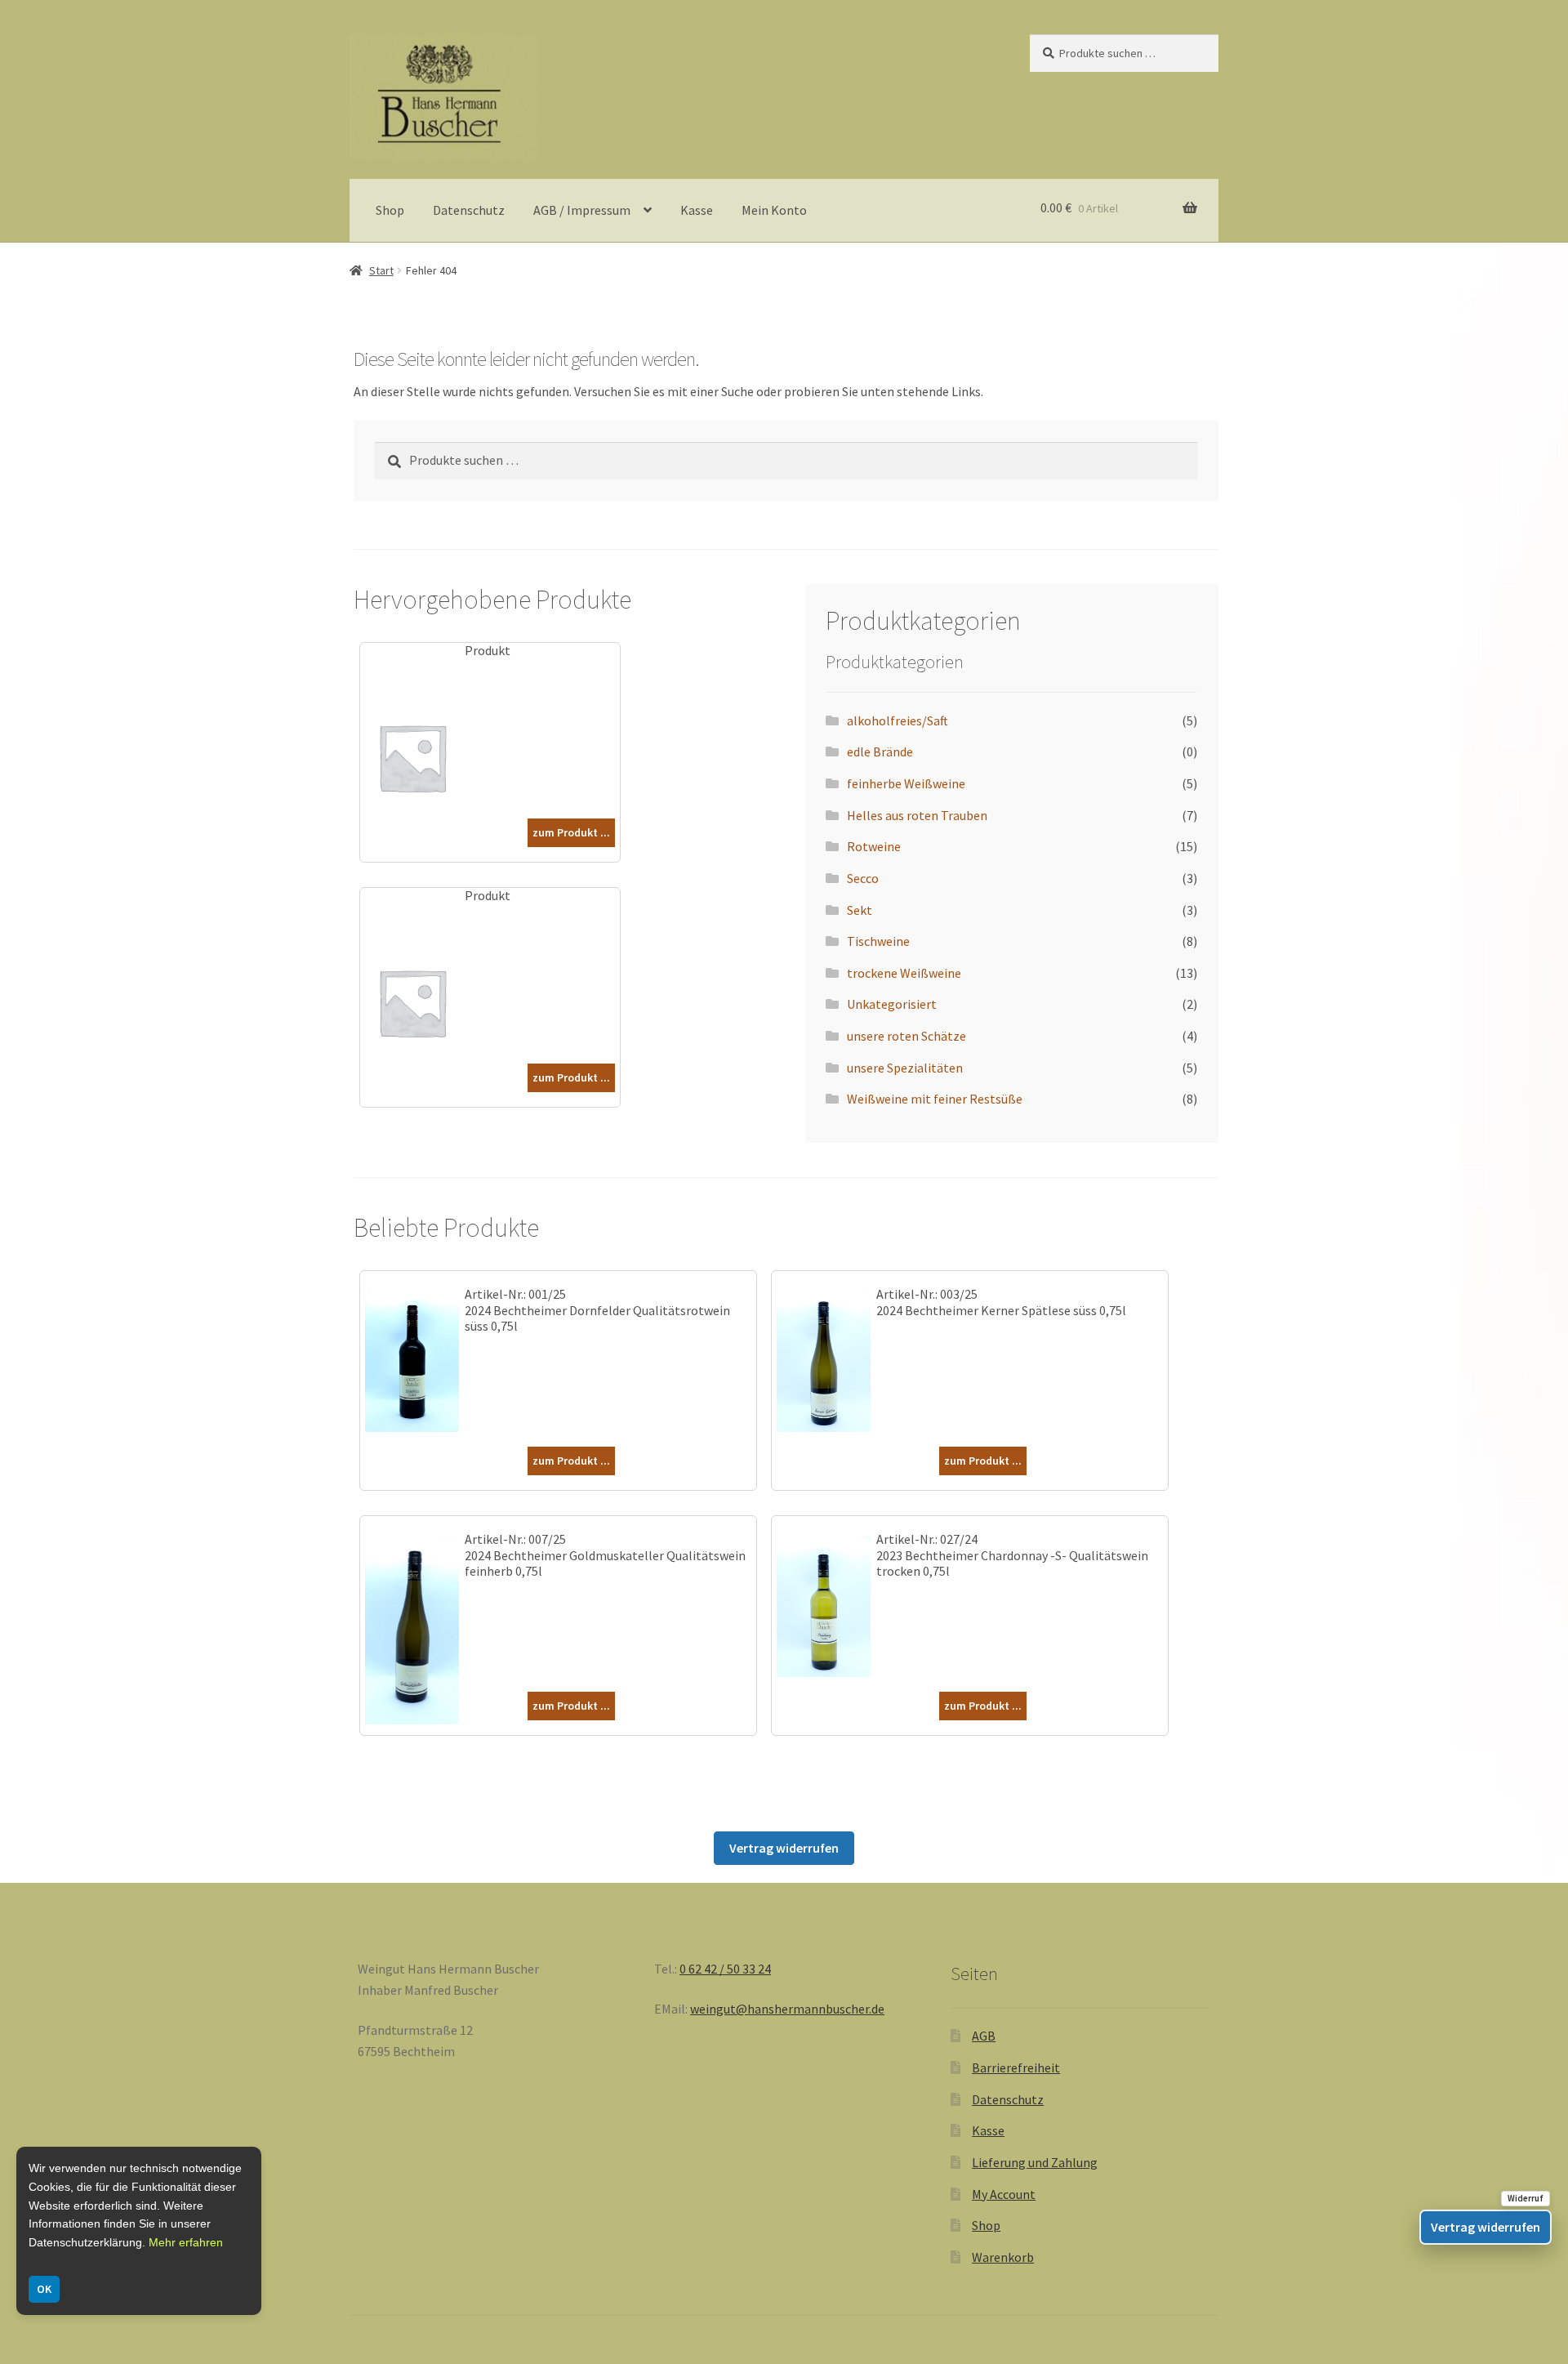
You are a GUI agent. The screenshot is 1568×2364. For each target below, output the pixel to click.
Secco (863, 878)
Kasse (697, 210)
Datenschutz (469, 210)
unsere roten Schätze (906, 1036)
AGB (984, 2036)
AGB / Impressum (582, 210)
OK (44, 2289)
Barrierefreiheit (1016, 2067)
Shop (390, 210)
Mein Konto (774, 210)
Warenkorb (1003, 2257)
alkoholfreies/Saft (898, 720)
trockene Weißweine (904, 973)
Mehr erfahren (186, 2242)
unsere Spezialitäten (905, 1068)
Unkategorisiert (892, 1004)
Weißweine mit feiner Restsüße (935, 1099)
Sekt (860, 910)
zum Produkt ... (571, 832)
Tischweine (878, 941)
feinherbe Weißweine (906, 783)
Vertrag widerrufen (784, 1848)
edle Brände (880, 752)
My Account (1004, 2194)
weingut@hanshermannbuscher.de (787, 2009)
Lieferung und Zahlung (1035, 2162)
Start (381, 270)
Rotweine (874, 846)
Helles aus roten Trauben (917, 815)
